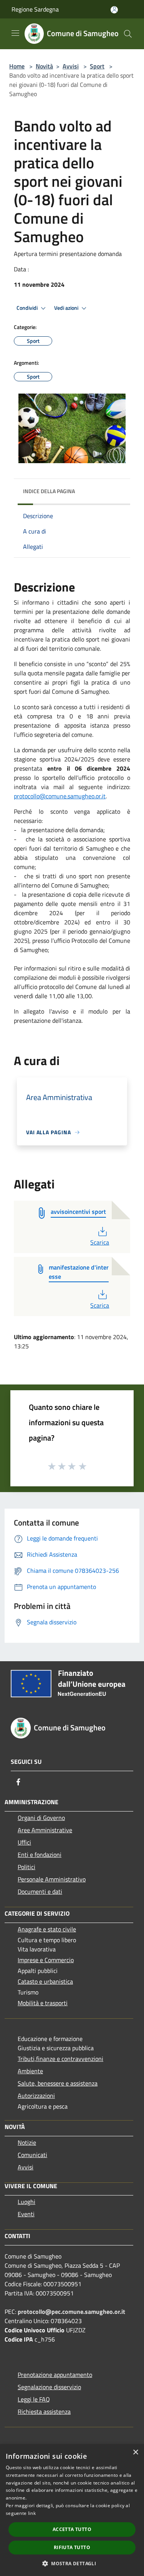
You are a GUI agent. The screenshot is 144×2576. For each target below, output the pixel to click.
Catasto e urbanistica (45, 1981)
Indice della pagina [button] (49, 491)
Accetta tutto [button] (72, 2529)
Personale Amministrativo (52, 1879)
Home (17, 66)
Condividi (28, 308)
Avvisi (71, 66)
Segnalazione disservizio (49, 2387)
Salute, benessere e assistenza (58, 2083)
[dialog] (72, 2510)
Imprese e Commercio (46, 1960)
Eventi (26, 2214)
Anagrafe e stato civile (47, 1929)
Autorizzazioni (36, 2096)
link (32, 2513)
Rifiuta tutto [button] (72, 2547)
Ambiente (30, 2071)
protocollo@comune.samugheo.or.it (60, 796)
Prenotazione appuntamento (55, 2375)
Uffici (24, 1842)
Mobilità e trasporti (43, 2003)
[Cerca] (128, 34)
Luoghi (26, 2202)
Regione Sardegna (35, 9)
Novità (44, 66)
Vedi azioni (67, 308)
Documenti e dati (40, 1891)
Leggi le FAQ (34, 2399)
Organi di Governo (41, 1818)
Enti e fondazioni (40, 1855)
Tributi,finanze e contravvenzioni (60, 2059)
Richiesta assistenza (44, 2411)
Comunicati (32, 2155)
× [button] (135, 2452)
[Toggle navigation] (15, 33)
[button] (72, 2563)
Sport (97, 66)
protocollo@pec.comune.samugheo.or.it (71, 2312)
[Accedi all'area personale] (114, 10)
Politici (26, 1867)
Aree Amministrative (45, 1830)
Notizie (27, 2142)
